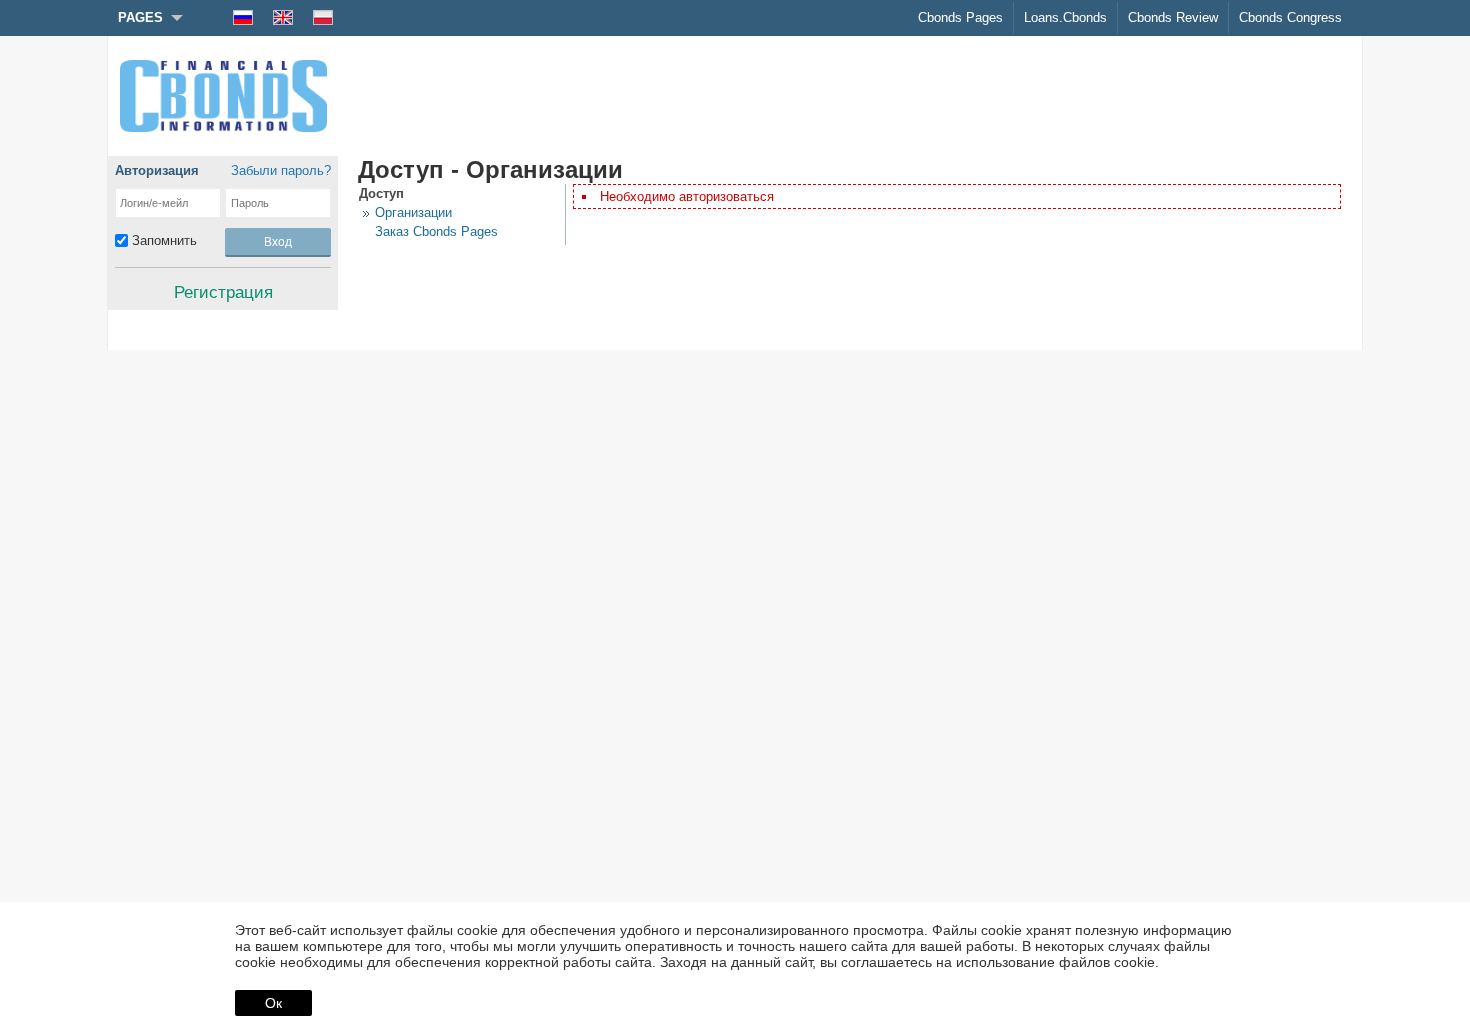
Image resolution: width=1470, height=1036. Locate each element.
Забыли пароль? (281, 170)
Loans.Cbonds (1065, 17)
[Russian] (243, 17)
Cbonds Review (1173, 17)
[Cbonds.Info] (223, 96)
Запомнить (164, 240)
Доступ (381, 193)
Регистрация (223, 292)
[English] (283, 17)
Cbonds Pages (960, 17)
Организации (413, 212)
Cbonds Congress (1290, 17)
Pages (140, 17)
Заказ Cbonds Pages (436, 231)
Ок (273, 1003)
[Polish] (323, 17)
